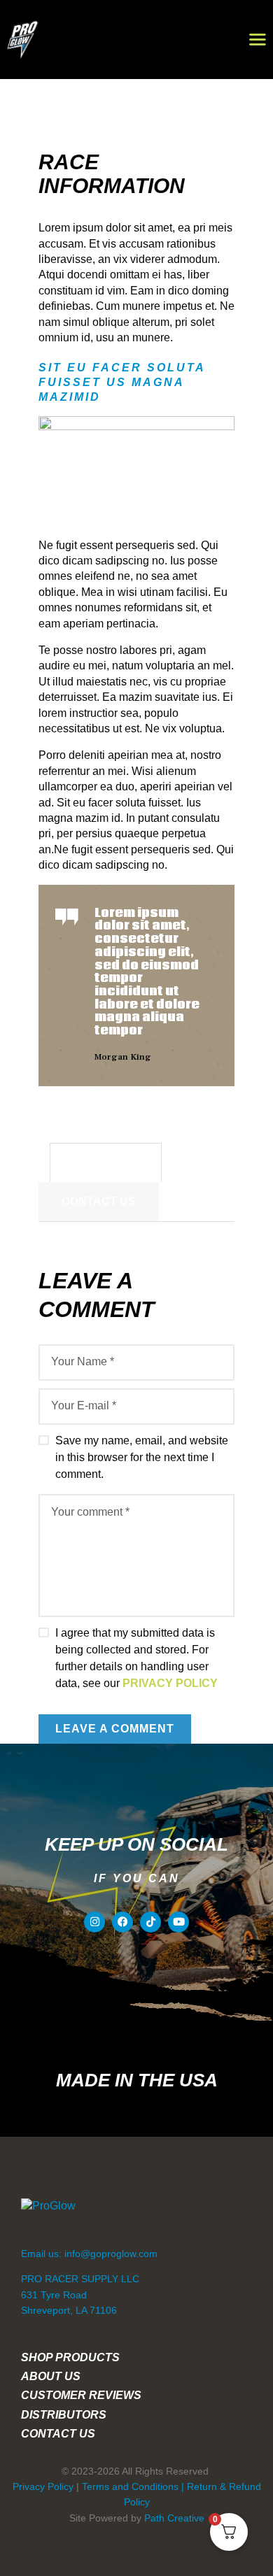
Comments (106, 1162)
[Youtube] (178, 1922)
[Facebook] (122, 1922)
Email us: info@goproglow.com (89, 2254)
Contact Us (99, 1201)
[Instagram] (94, 1922)
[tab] (106, 1162)
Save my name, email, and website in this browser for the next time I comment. (142, 1457)
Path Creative (174, 2518)
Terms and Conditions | (134, 2486)
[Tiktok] (150, 1922)
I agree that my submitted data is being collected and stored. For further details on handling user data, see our (136, 1658)
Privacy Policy (170, 1683)
